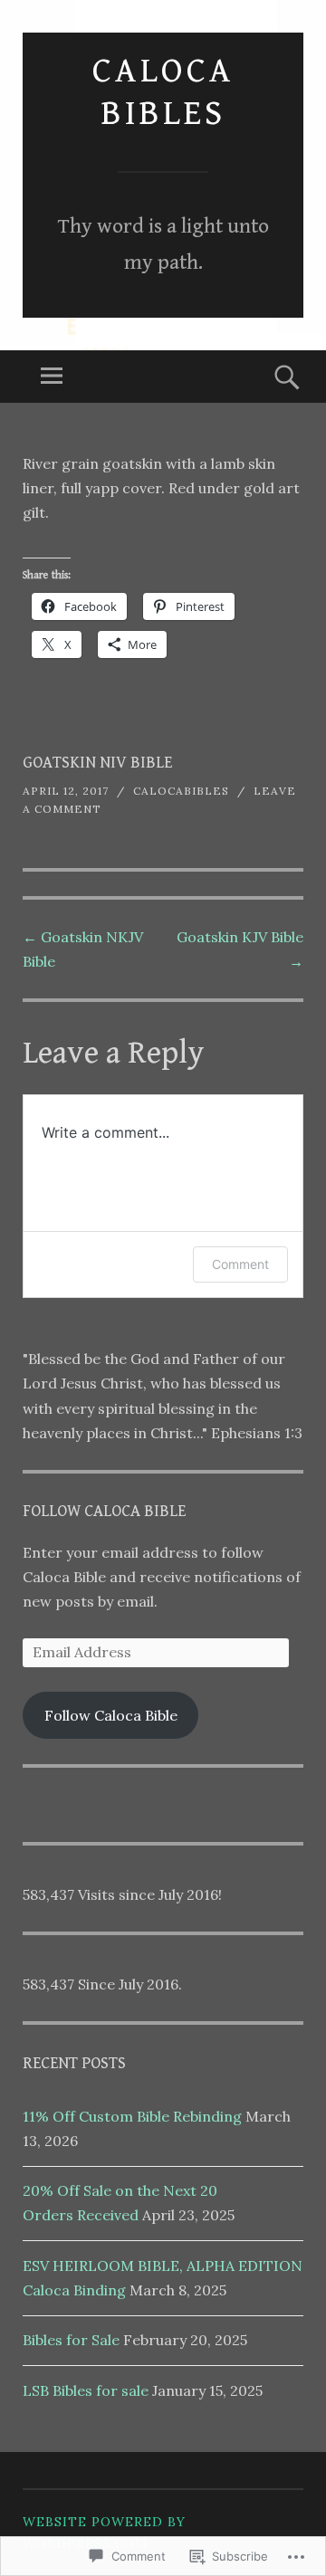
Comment (240, 1264)
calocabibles (181, 791)
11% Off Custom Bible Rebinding (132, 2116)
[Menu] (52, 377)
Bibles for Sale (71, 2340)
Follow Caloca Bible (104, 1511)
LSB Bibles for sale (86, 2390)
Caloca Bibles (163, 92)
